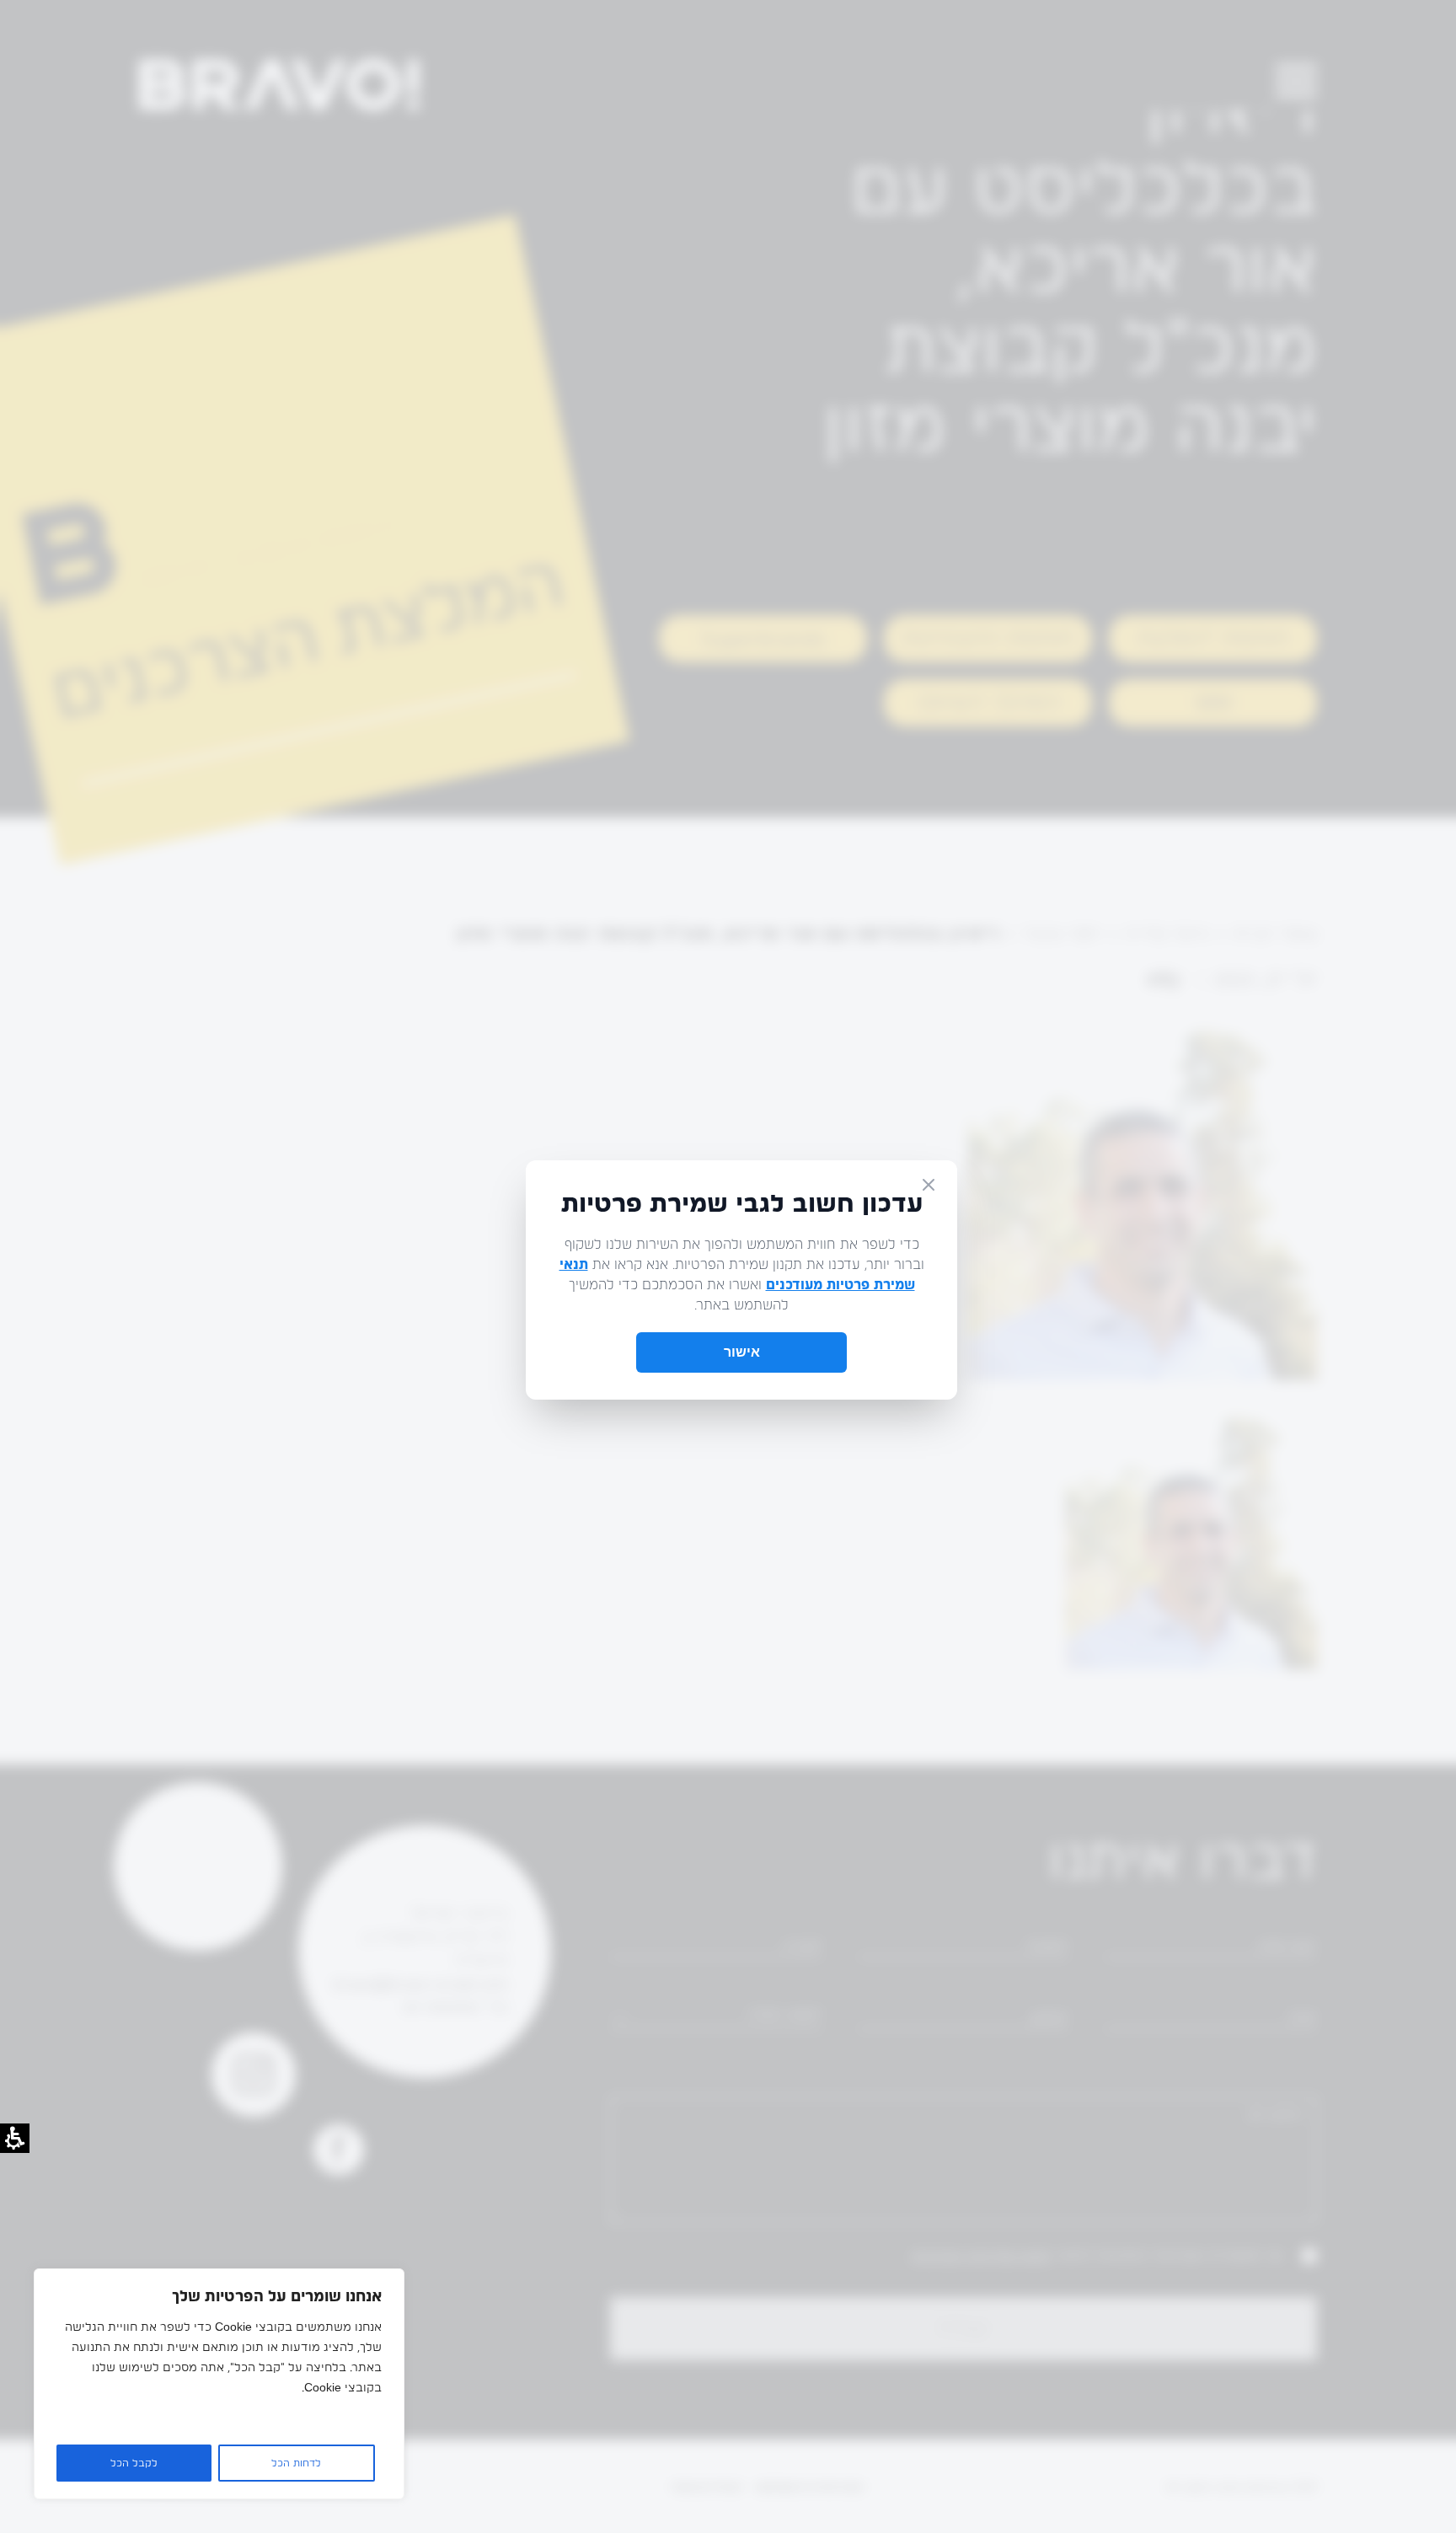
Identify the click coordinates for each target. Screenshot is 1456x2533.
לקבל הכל (134, 2463)
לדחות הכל (296, 2463)
